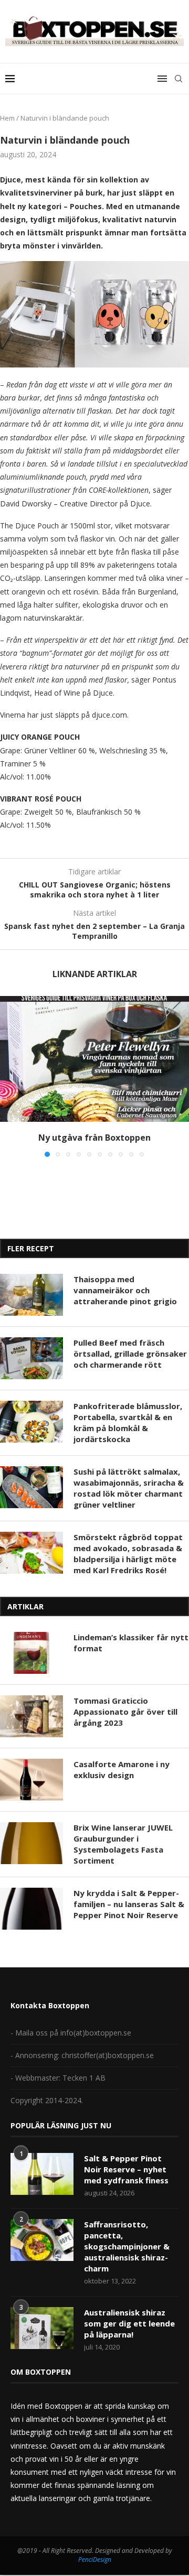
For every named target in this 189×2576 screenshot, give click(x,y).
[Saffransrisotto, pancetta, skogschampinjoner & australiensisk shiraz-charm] (42, 2240)
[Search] (178, 79)
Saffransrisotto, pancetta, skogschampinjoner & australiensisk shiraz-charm (127, 2246)
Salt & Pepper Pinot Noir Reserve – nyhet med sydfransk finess (126, 2169)
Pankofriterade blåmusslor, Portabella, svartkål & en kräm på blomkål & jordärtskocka (128, 1422)
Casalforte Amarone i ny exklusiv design (122, 1769)
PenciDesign (95, 2559)
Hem (7, 118)
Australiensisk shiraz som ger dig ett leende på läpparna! (129, 2323)
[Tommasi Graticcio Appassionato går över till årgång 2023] (31, 1716)
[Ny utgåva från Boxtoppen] (94, 1059)
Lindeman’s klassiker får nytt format (131, 1643)
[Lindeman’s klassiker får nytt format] (31, 1653)
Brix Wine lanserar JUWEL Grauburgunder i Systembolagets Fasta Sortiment (123, 1844)
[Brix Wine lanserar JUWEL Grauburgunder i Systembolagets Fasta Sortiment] (31, 1843)
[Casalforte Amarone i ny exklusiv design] (31, 1780)
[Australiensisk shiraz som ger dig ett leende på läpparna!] (42, 2328)
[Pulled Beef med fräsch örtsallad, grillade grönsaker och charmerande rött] (31, 1358)
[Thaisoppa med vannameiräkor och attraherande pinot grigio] (31, 1295)
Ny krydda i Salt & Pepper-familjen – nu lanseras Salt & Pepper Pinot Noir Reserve (129, 1904)
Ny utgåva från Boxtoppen (94, 1138)
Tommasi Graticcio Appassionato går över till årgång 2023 (125, 1712)
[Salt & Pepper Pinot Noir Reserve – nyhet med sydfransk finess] (42, 2174)
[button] (9, 1076)
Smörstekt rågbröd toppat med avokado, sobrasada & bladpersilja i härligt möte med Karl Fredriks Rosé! (128, 1554)
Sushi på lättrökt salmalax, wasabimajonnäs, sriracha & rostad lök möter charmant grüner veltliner (129, 1488)
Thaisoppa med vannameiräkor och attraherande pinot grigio (125, 1290)
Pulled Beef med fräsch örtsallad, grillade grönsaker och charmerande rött (130, 1354)
